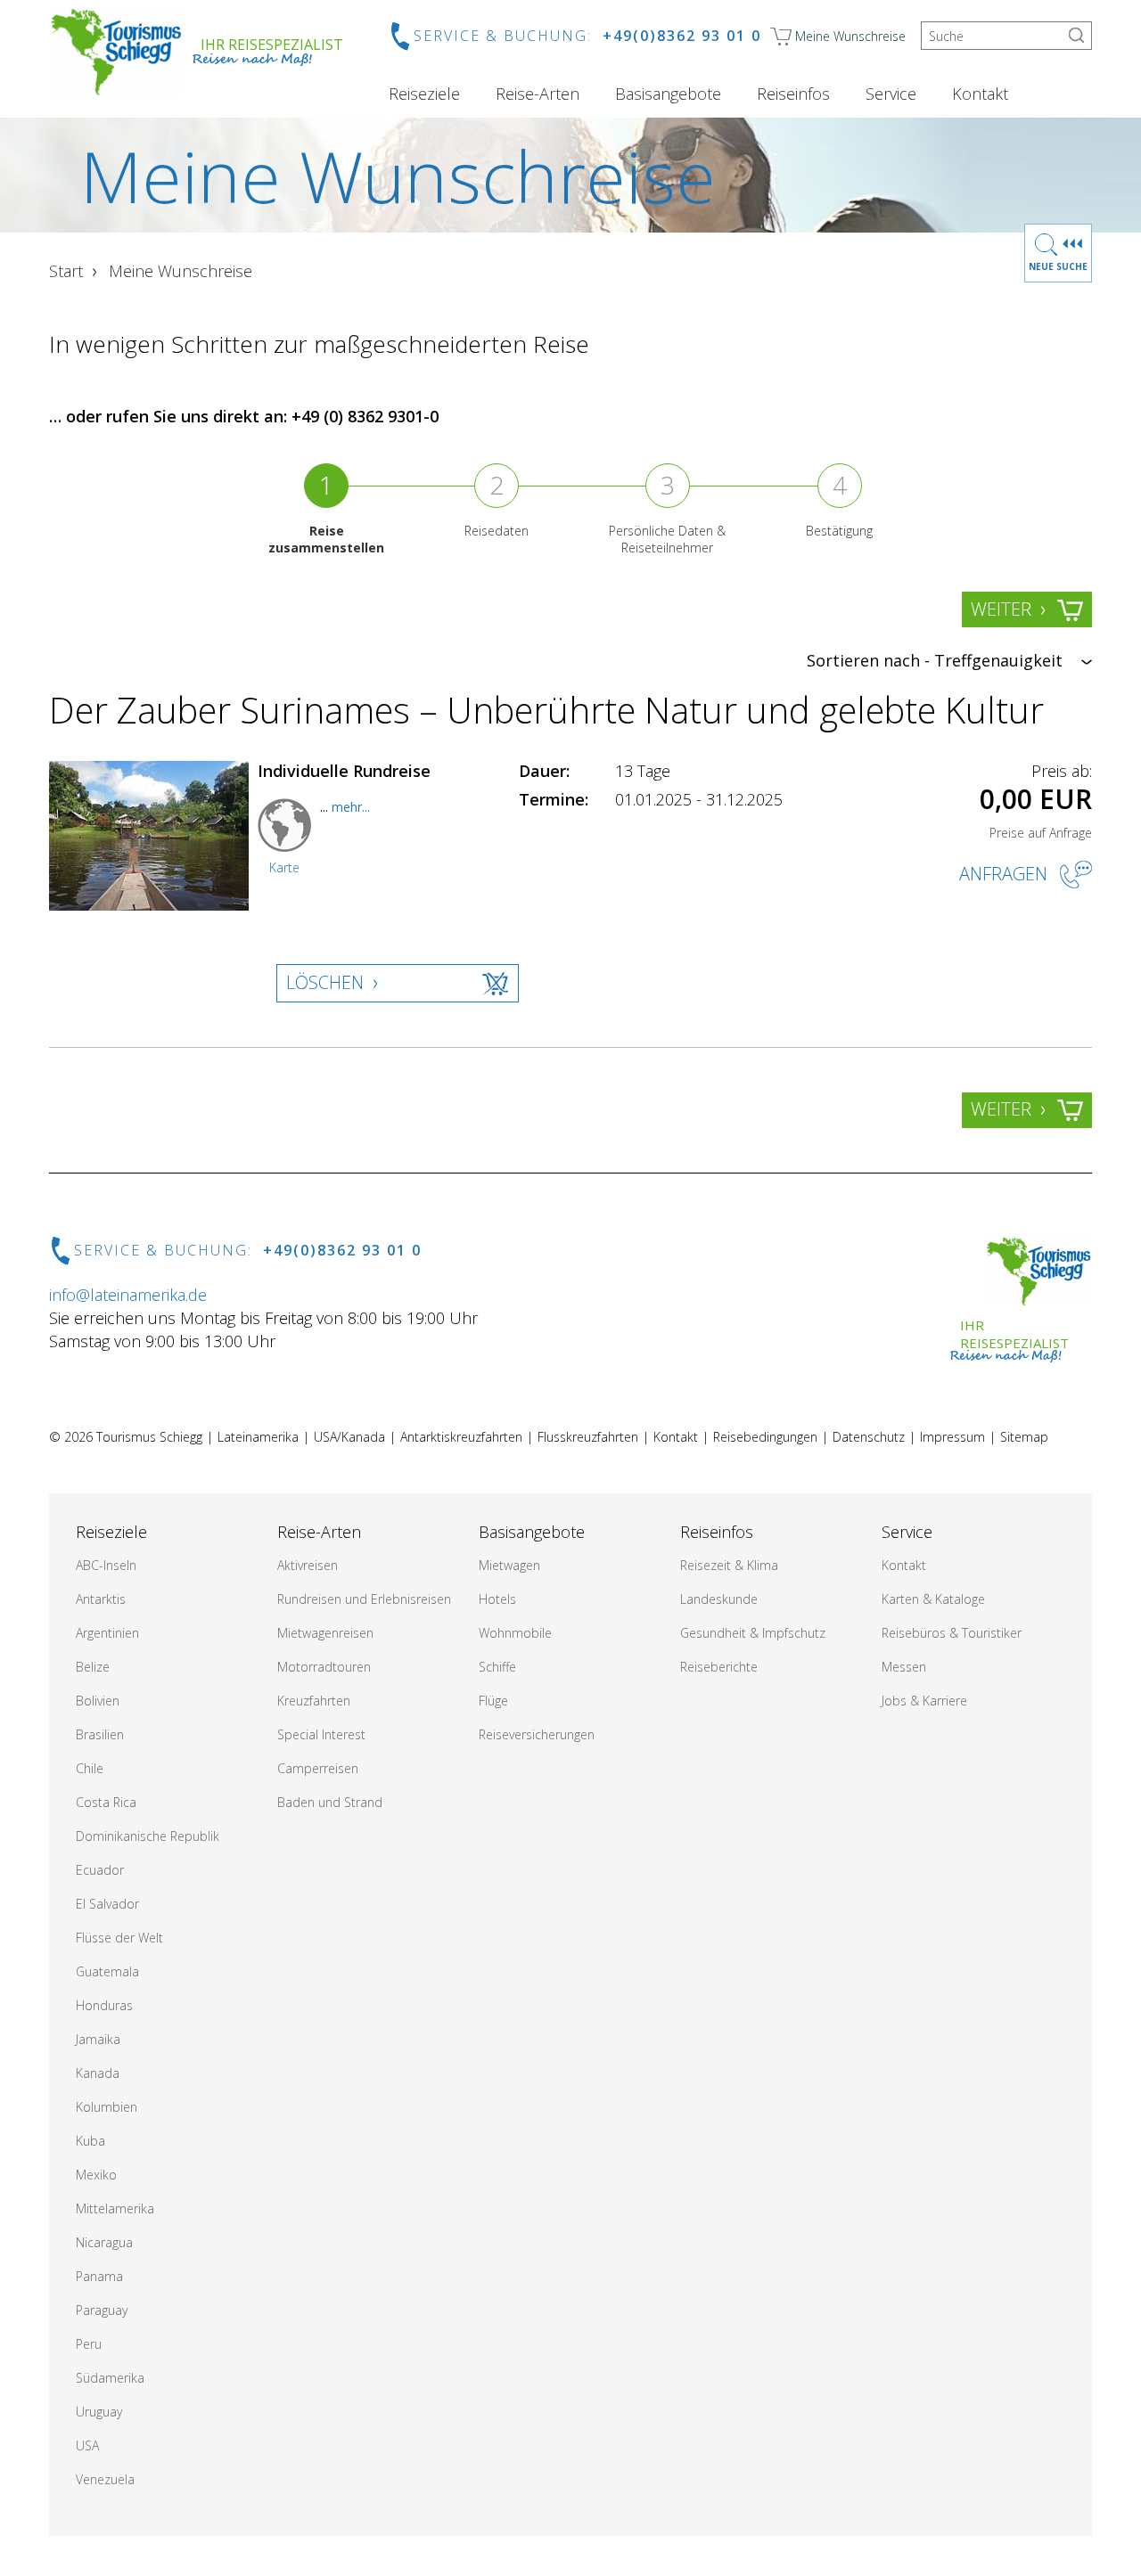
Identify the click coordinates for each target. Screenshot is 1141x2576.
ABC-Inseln (106, 1565)
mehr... (351, 807)
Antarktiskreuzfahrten (461, 1437)
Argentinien (107, 1633)
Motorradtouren (324, 1667)
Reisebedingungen (765, 1437)
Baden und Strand (330, 1802)
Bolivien (98, 1701)
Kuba (90, 2141)
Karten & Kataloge (933, 1599)
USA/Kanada (349, 1437)
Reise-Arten (538, 94)
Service (891, 94)
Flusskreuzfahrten (588, 1437)
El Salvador (107, 1904)
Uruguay (99, 2412)
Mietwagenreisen (325, 1633)
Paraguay (102, 2310)
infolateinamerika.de (128, 1295)
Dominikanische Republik (148, 1836)
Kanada (98, 2073)
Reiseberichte (719, 1667)
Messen (904, 1667)
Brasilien (100, 1734)
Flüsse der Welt (119, 1938)
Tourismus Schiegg (149, 1437)
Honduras (104, 2005)
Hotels (497, 1599)
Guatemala (107, 1971)
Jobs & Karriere (924, 1701)
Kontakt (980, 94)
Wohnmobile (515, 1633)
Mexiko (96, 2175)
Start (66, 271)
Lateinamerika (258, 1437)
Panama (99, 2276)
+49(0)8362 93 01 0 (682, 36)
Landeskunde (719, 1599)
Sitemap (1024, 1437)
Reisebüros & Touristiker (952, 1633)
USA (87, 2445)
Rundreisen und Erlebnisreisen (364, 1599)
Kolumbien (107, 2107)
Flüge (493, 1701)
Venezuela (105, 2479)
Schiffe (497, 1667)
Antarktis (101, 1599)
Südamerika (110, 2378)
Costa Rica (106, 1802)
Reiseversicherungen (537, 1734)
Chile (90, 1768)
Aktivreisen (308, 1565)
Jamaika (98, 2039)
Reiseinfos (793, 94)
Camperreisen (318, 1768)
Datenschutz (869, 1437)
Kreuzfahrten (314, 1701)
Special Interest (321, 1734)
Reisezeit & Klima (729, 1565)
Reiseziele (424, 94)
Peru (89, 2344)
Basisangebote (668, 94)
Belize (93, 1667)
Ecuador (100, 1870)
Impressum (952, 1437)
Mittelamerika (115, 2208)
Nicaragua (104, 2242)
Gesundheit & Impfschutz (753, 1633)
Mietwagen (509, 1565)
